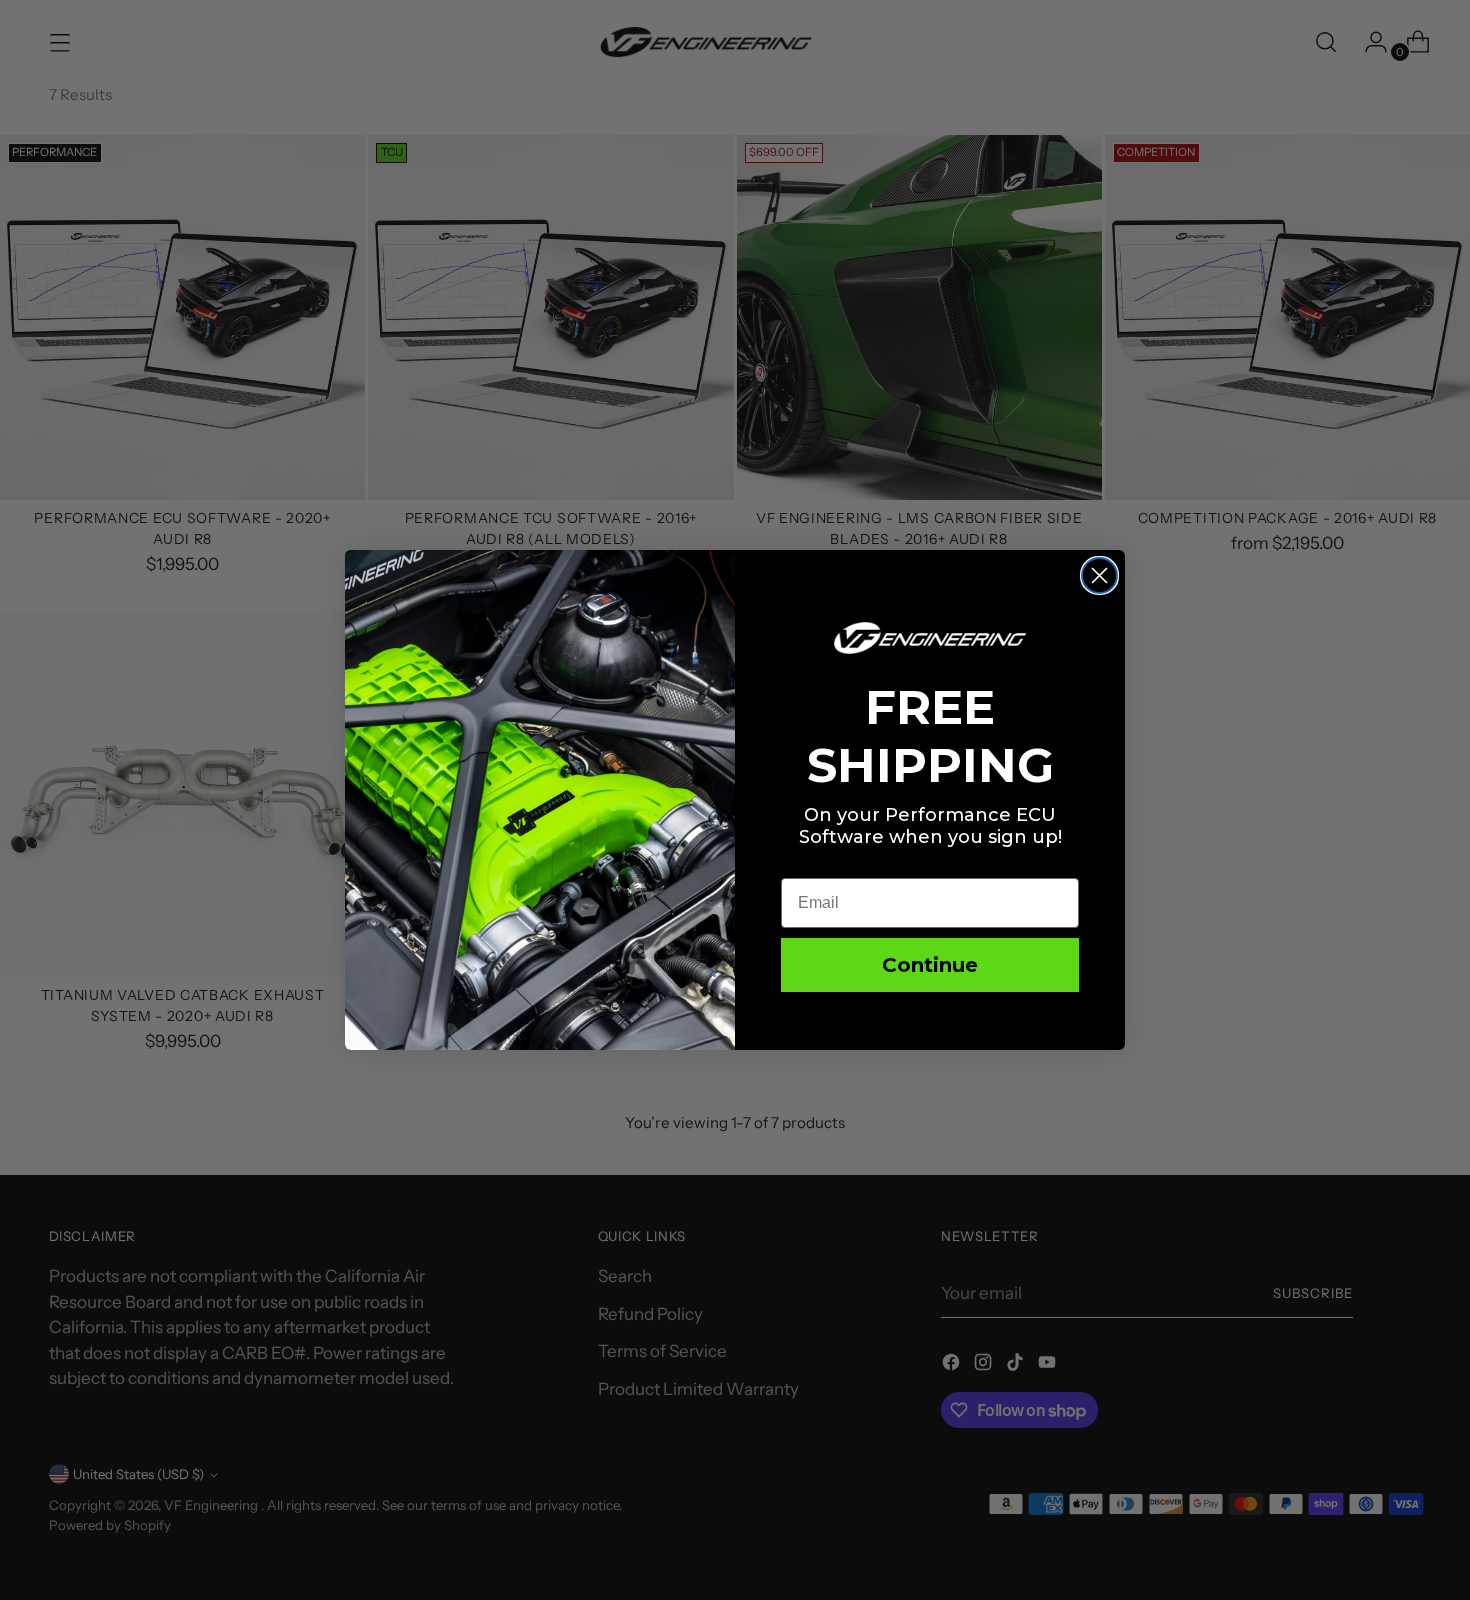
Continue (930, 965)
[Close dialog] (1099, 575)
